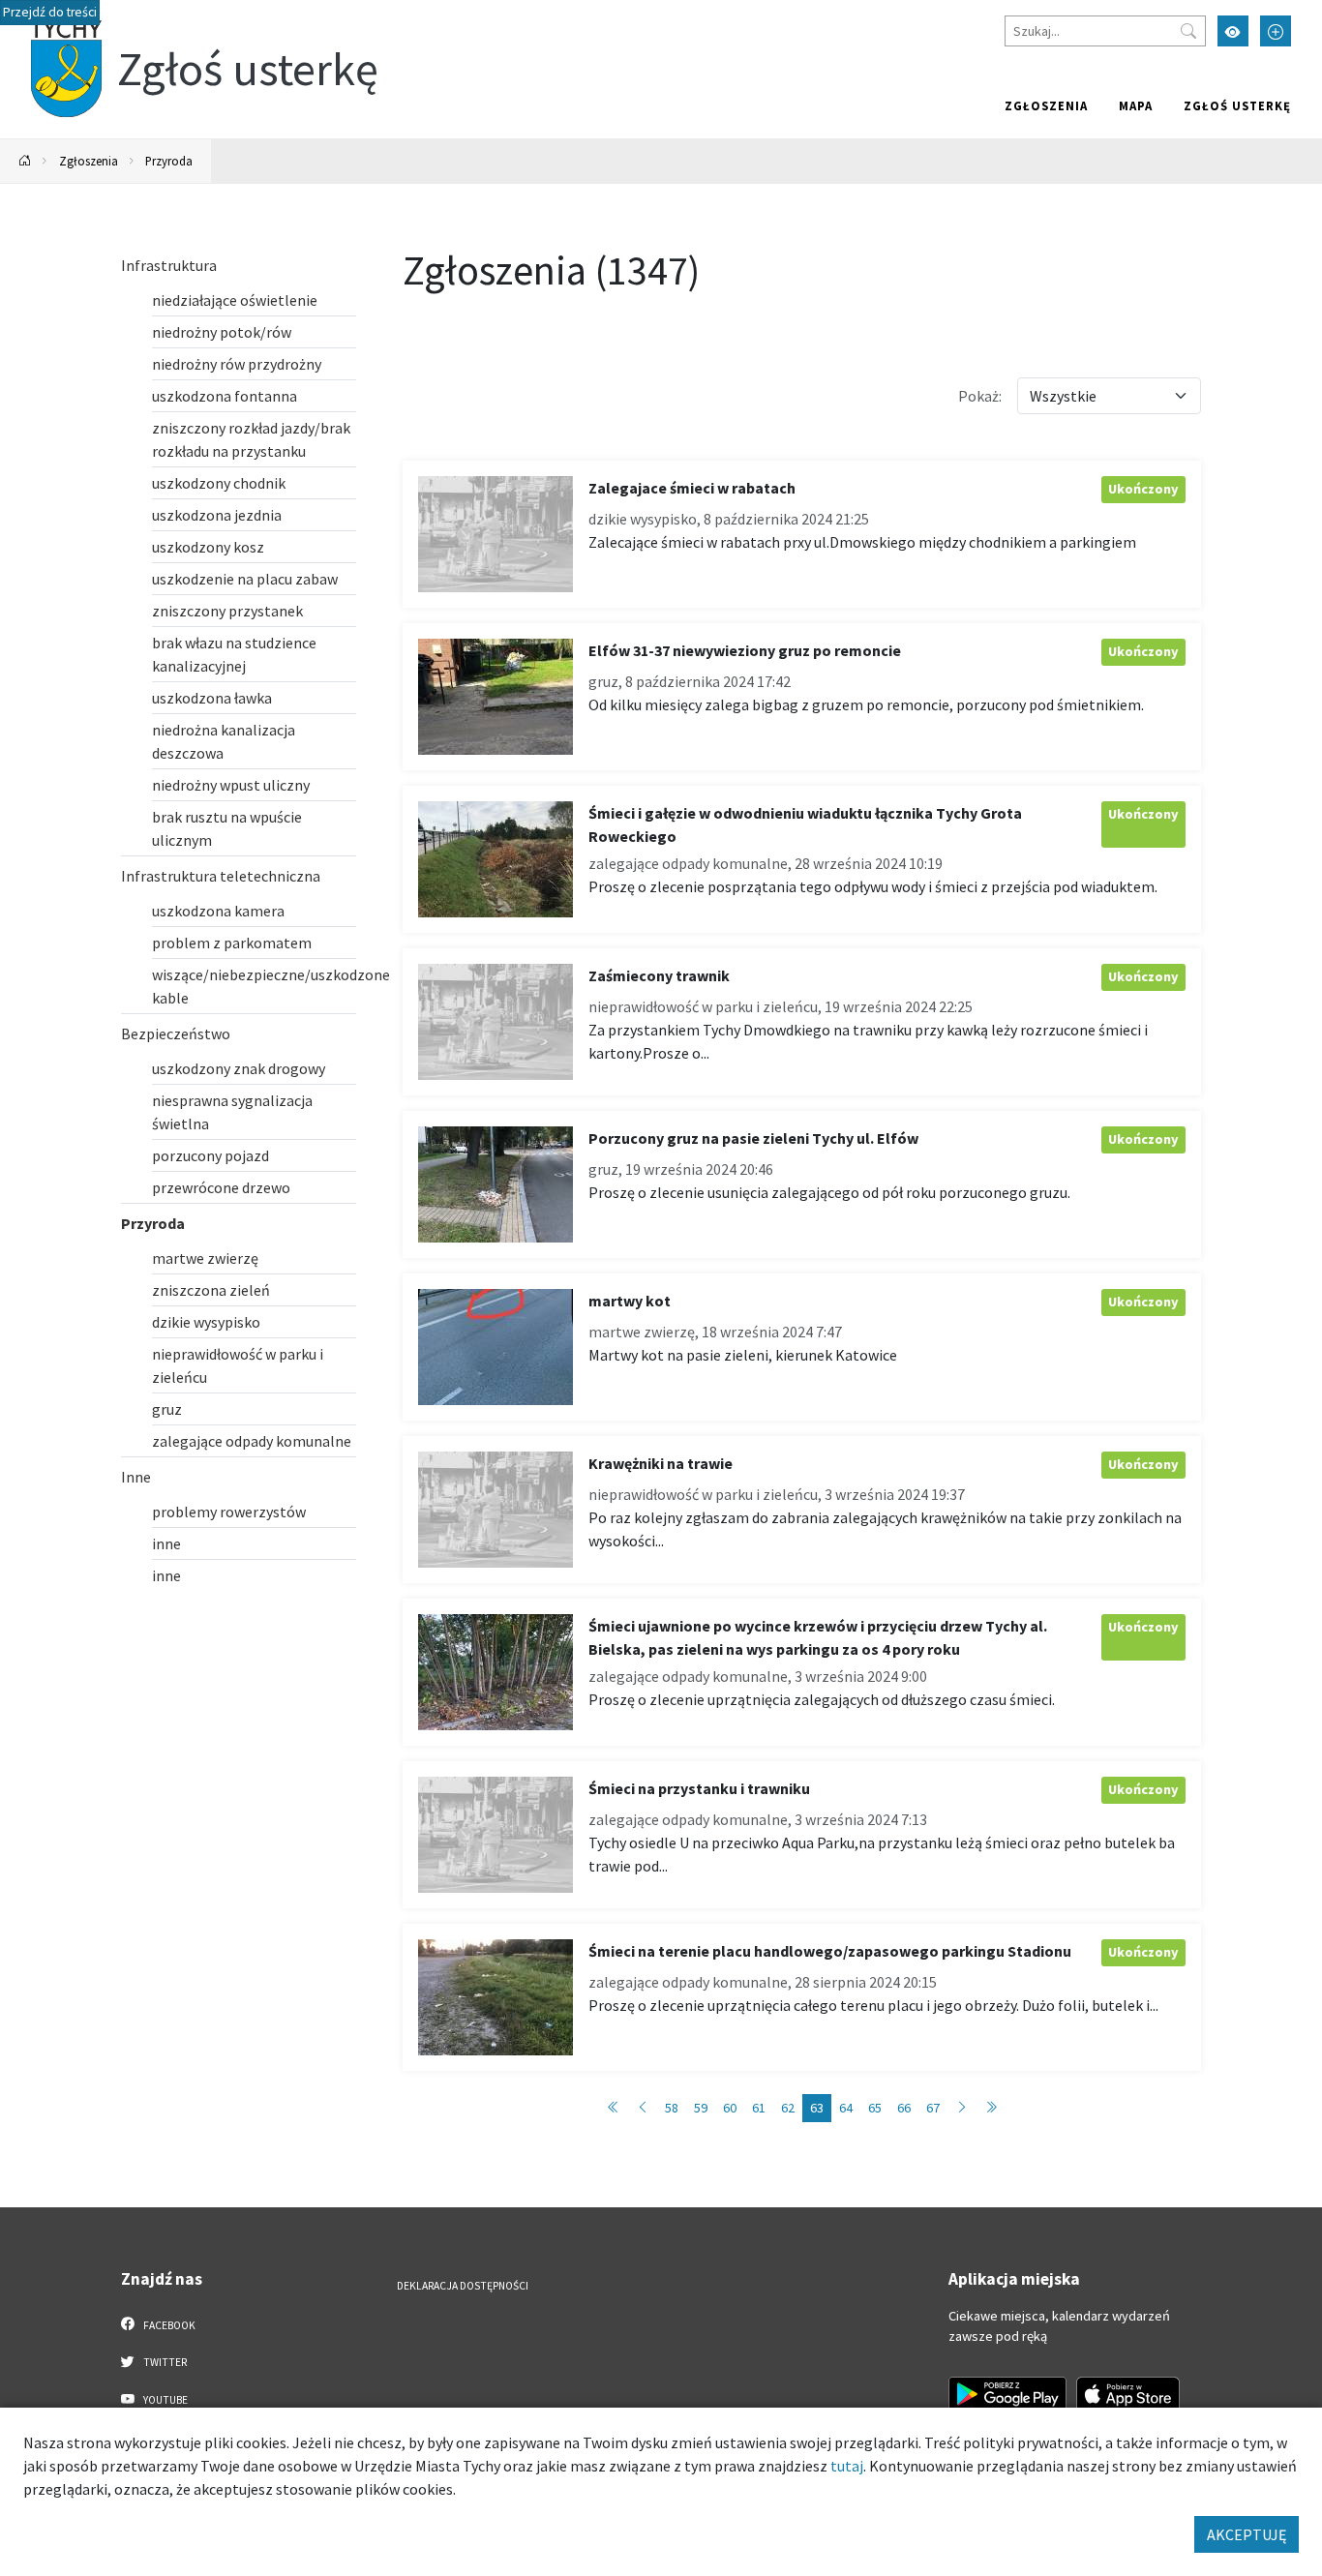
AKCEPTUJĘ (1247, 2534)
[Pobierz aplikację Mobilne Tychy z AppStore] (1128, 2394)
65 (875, 2108)
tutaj (847, 2466)
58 (672, 2108)
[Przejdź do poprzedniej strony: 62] (643, 2108)
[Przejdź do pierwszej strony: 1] (614, 2108)
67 (933, 2108)
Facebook (168, 2325)
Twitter (164, 2362)
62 (788, 2108)
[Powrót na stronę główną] (25, 161)
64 (846, 2108)
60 (730, 2108)
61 (759, 2108)
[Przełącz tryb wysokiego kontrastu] (1233, 31)
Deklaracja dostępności (463, 2286)
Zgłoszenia (1046, 105)
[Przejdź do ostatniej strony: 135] (991, 2108)
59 (701, 2108)
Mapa (1136, 105)
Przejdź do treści (50, 12)
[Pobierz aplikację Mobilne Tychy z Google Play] (1007, 2394)
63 (817, 2108)
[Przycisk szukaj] (1188, 31)
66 (904, 2108)
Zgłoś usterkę (1237, 105)
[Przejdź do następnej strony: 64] (962, 2108)
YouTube (165, 2400)
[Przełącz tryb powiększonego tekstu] (1276, 31)
